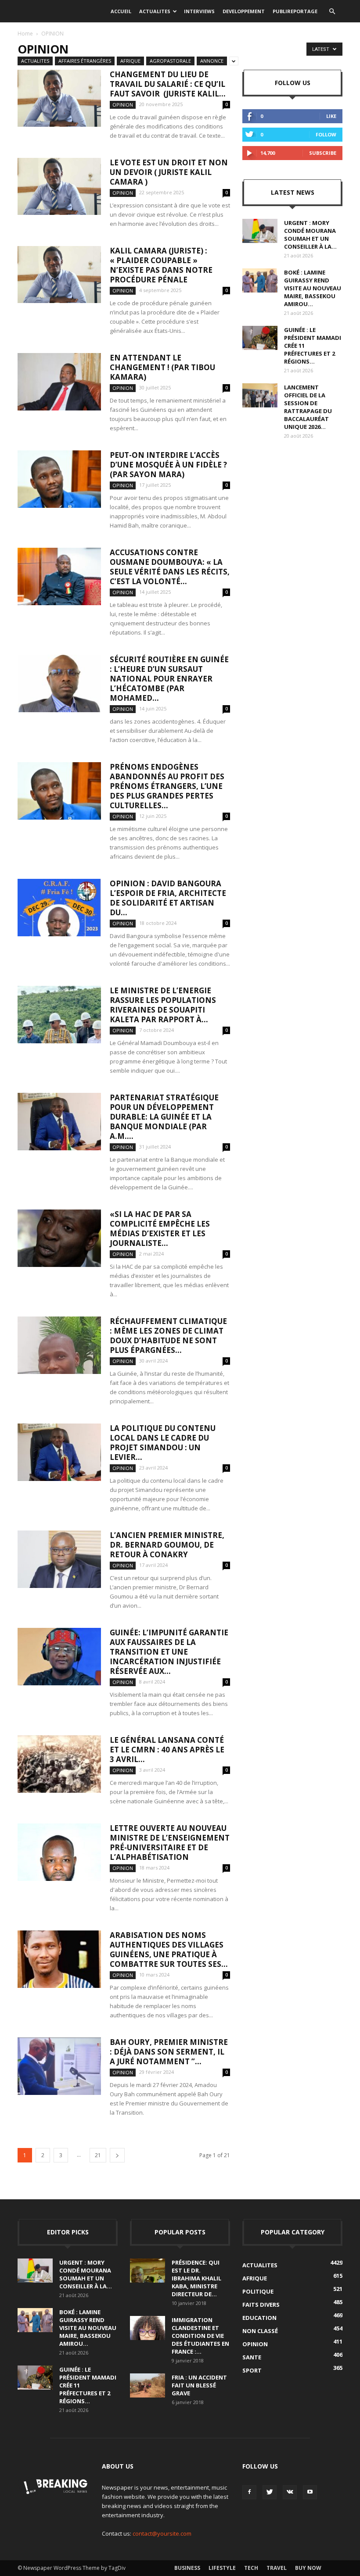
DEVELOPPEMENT (244, 11)
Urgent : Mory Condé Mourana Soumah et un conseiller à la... (310, 235)
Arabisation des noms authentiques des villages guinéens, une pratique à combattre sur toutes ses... (169, 1950)
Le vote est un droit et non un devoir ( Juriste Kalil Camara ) (169, 172)
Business (187, 2568)
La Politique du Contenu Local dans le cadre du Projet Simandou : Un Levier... (163, 1443)
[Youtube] (310, 2492)
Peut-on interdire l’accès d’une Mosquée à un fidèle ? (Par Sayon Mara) (168, 465)
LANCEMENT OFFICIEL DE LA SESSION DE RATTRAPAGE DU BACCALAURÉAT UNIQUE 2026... (308, 407)
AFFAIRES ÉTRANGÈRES (85, 61)
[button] (332, 11)
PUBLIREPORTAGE (295, 11)
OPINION (123, 105)
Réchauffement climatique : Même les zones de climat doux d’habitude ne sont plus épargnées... (168, 1336)
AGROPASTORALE (170, 61)
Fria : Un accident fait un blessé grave (199, 2385)
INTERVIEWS (199, 11)
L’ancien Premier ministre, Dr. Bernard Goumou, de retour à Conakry (167, 1545)
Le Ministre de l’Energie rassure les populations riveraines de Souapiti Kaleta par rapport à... (163, 1005)
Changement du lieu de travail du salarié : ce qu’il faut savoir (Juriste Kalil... (168, 84)
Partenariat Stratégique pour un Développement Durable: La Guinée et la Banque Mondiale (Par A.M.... (164, 1117)
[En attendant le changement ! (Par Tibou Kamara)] (59, 382)
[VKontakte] (290, 2492)
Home (25, 34)
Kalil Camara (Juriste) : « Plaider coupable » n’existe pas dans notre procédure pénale (161, 265)
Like (331, 116)
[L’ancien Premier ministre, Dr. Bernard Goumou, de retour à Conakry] (59, 1559)
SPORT (252, 2370)
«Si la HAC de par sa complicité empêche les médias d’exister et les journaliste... (160, 1229)
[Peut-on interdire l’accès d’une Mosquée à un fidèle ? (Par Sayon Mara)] (59, 479)
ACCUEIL (121, 11)
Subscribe (323, 153)
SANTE (252, 2357)
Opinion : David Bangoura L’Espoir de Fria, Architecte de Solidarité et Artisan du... (168, 898)
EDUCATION (259, 2318)
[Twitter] (270, 2492)
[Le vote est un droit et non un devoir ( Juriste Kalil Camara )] (59, 186)
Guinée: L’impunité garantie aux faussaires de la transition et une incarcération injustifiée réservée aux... (169, 1652)
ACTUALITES (155, 11)
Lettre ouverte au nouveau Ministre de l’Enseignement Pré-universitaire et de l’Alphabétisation (170, 1843)
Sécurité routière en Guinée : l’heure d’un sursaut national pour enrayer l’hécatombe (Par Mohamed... (169, 679)
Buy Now (308, 2568)
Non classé (260, 2331)
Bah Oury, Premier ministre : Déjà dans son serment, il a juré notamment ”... (169, 2052)
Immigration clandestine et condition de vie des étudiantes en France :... (200, 2336)
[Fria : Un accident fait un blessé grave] (148, 2385)
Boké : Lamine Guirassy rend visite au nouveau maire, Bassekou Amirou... (313, 288)
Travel (277, 2568)
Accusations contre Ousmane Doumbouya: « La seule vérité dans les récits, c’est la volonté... (170, 567)
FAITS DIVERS (261, 2305)
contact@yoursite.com (162, 2533)
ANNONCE (212, 61)
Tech (251, 2568)
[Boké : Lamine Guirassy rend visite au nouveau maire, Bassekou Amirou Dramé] (260, 280)
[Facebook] (249, 2492)
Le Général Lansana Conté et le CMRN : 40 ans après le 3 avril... (167, 1750)
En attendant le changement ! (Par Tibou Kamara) (162, 367)
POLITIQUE (258, 2291)
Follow (326, 134)
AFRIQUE (130, 61)
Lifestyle (222, 2568)
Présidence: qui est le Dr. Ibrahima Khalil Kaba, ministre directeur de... (196, 2278)
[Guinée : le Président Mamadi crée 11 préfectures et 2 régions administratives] (260, 338)
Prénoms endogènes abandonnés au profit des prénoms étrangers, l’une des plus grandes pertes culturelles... (167, 786)
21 (98, 2155)
